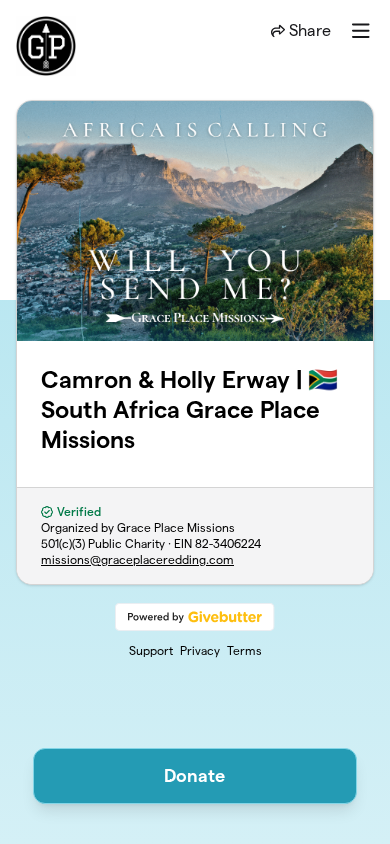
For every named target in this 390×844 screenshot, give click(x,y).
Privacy (200, 650)
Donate (194, 775)
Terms (244, 650)
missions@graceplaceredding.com (137, 559)
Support (151, 650)
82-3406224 (228, 543)
